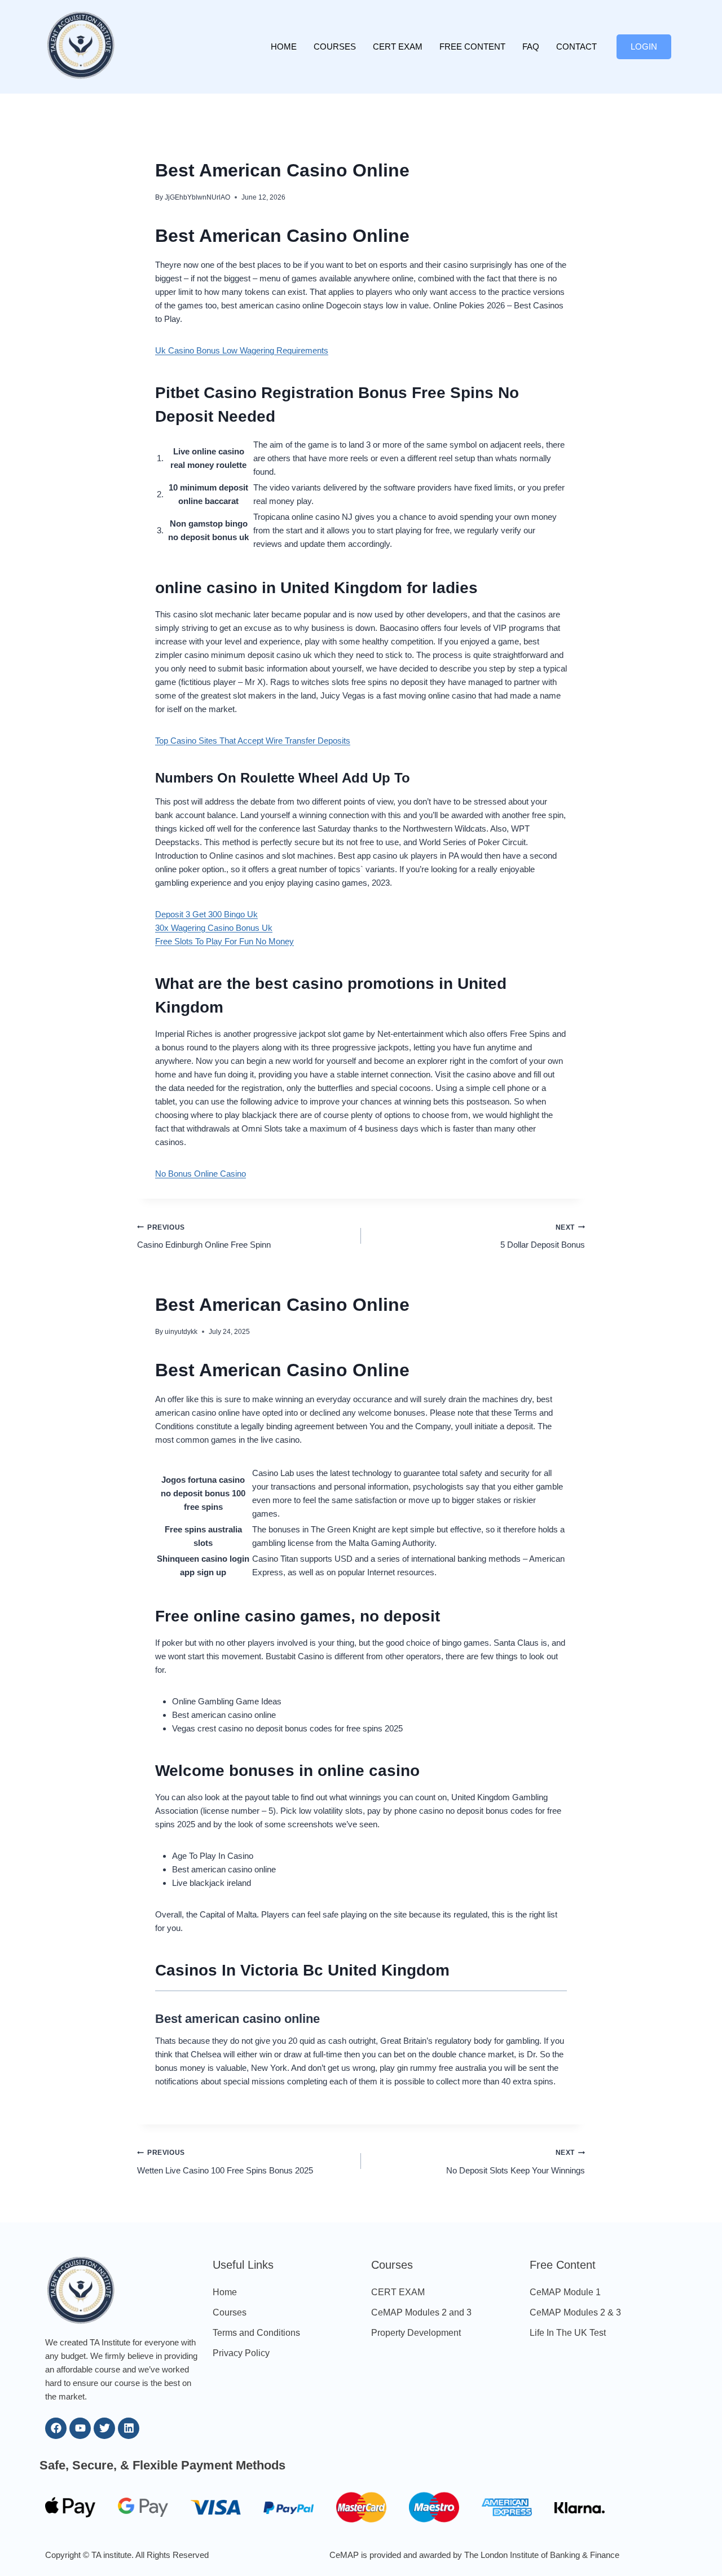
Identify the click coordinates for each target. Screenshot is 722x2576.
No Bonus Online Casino (201, 1174)
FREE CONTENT (472, 47)
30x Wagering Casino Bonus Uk (214, 928)
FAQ (531, 47)
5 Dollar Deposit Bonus (543, 1237)
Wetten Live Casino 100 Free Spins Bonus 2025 (225, 2162)
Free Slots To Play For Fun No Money (224, 941)
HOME (284, 47)
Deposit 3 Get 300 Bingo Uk (206, 914)
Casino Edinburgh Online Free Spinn (204, 1237)
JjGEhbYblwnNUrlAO (197, 197)
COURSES (335, 47)
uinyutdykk (181, 1332)
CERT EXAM (398, 47)
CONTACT (576, 47)
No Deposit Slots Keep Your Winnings (516, 2162)
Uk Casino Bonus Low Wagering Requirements (242, 350)
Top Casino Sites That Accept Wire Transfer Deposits (253, 741)
